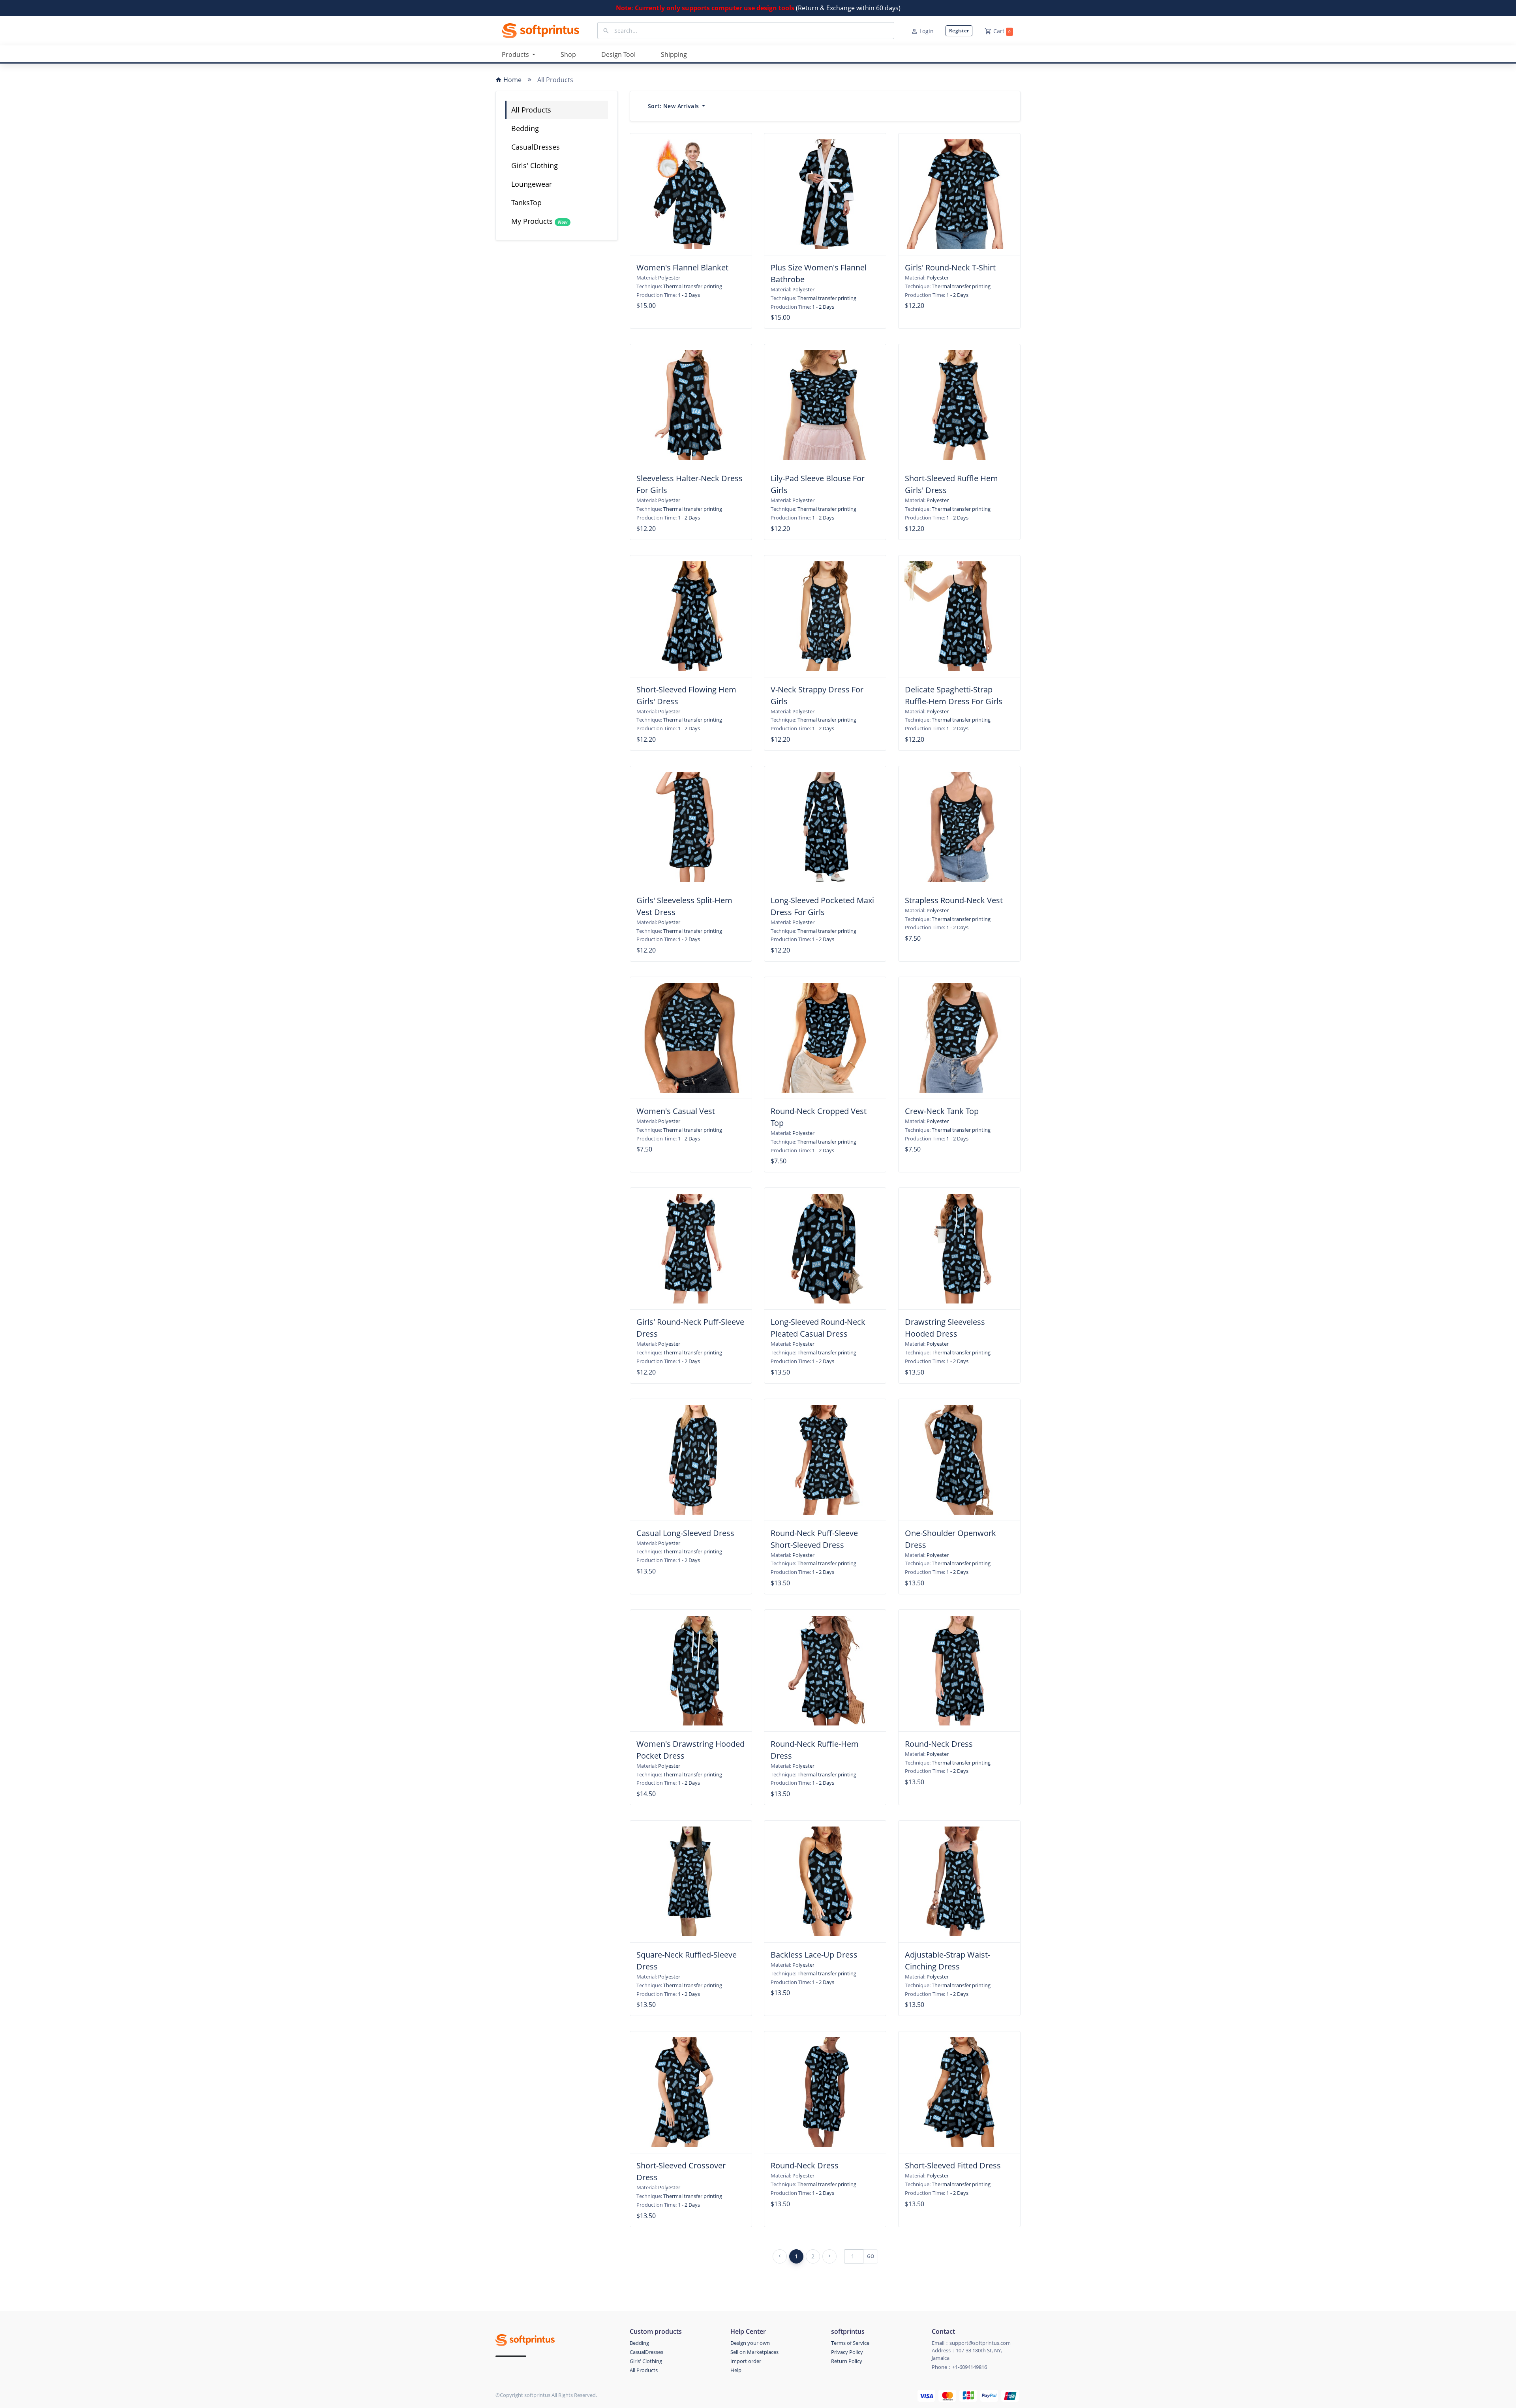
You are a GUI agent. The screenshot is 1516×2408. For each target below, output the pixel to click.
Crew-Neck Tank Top (942, 1111)
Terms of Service (850, 2343)
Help (736, 2370)
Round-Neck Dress (939, 1744)
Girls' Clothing (535, 165)
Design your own (750, 2343)
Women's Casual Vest (676, 1111)
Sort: (673, 106)
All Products (531, 110)
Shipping (674, 54)
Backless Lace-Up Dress (814, 1955)
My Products (539, 221)
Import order (746, 2361)
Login (927, 31)
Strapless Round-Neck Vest (954, 900)
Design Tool (618, 54)
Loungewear (532, 184)
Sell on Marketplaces (754, 2352)
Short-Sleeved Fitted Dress (953, 2165)
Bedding (525, 128)
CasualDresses (536, 147)
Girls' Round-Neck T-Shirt (950, 267)
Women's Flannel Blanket (682, 267)
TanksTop (526, 203)
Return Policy (847, 2361)
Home (512, 80)
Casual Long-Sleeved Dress (685, 1533)
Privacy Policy (847, 2352)
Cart (1002, 31)
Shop (568, 54)
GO (871, 2256)
